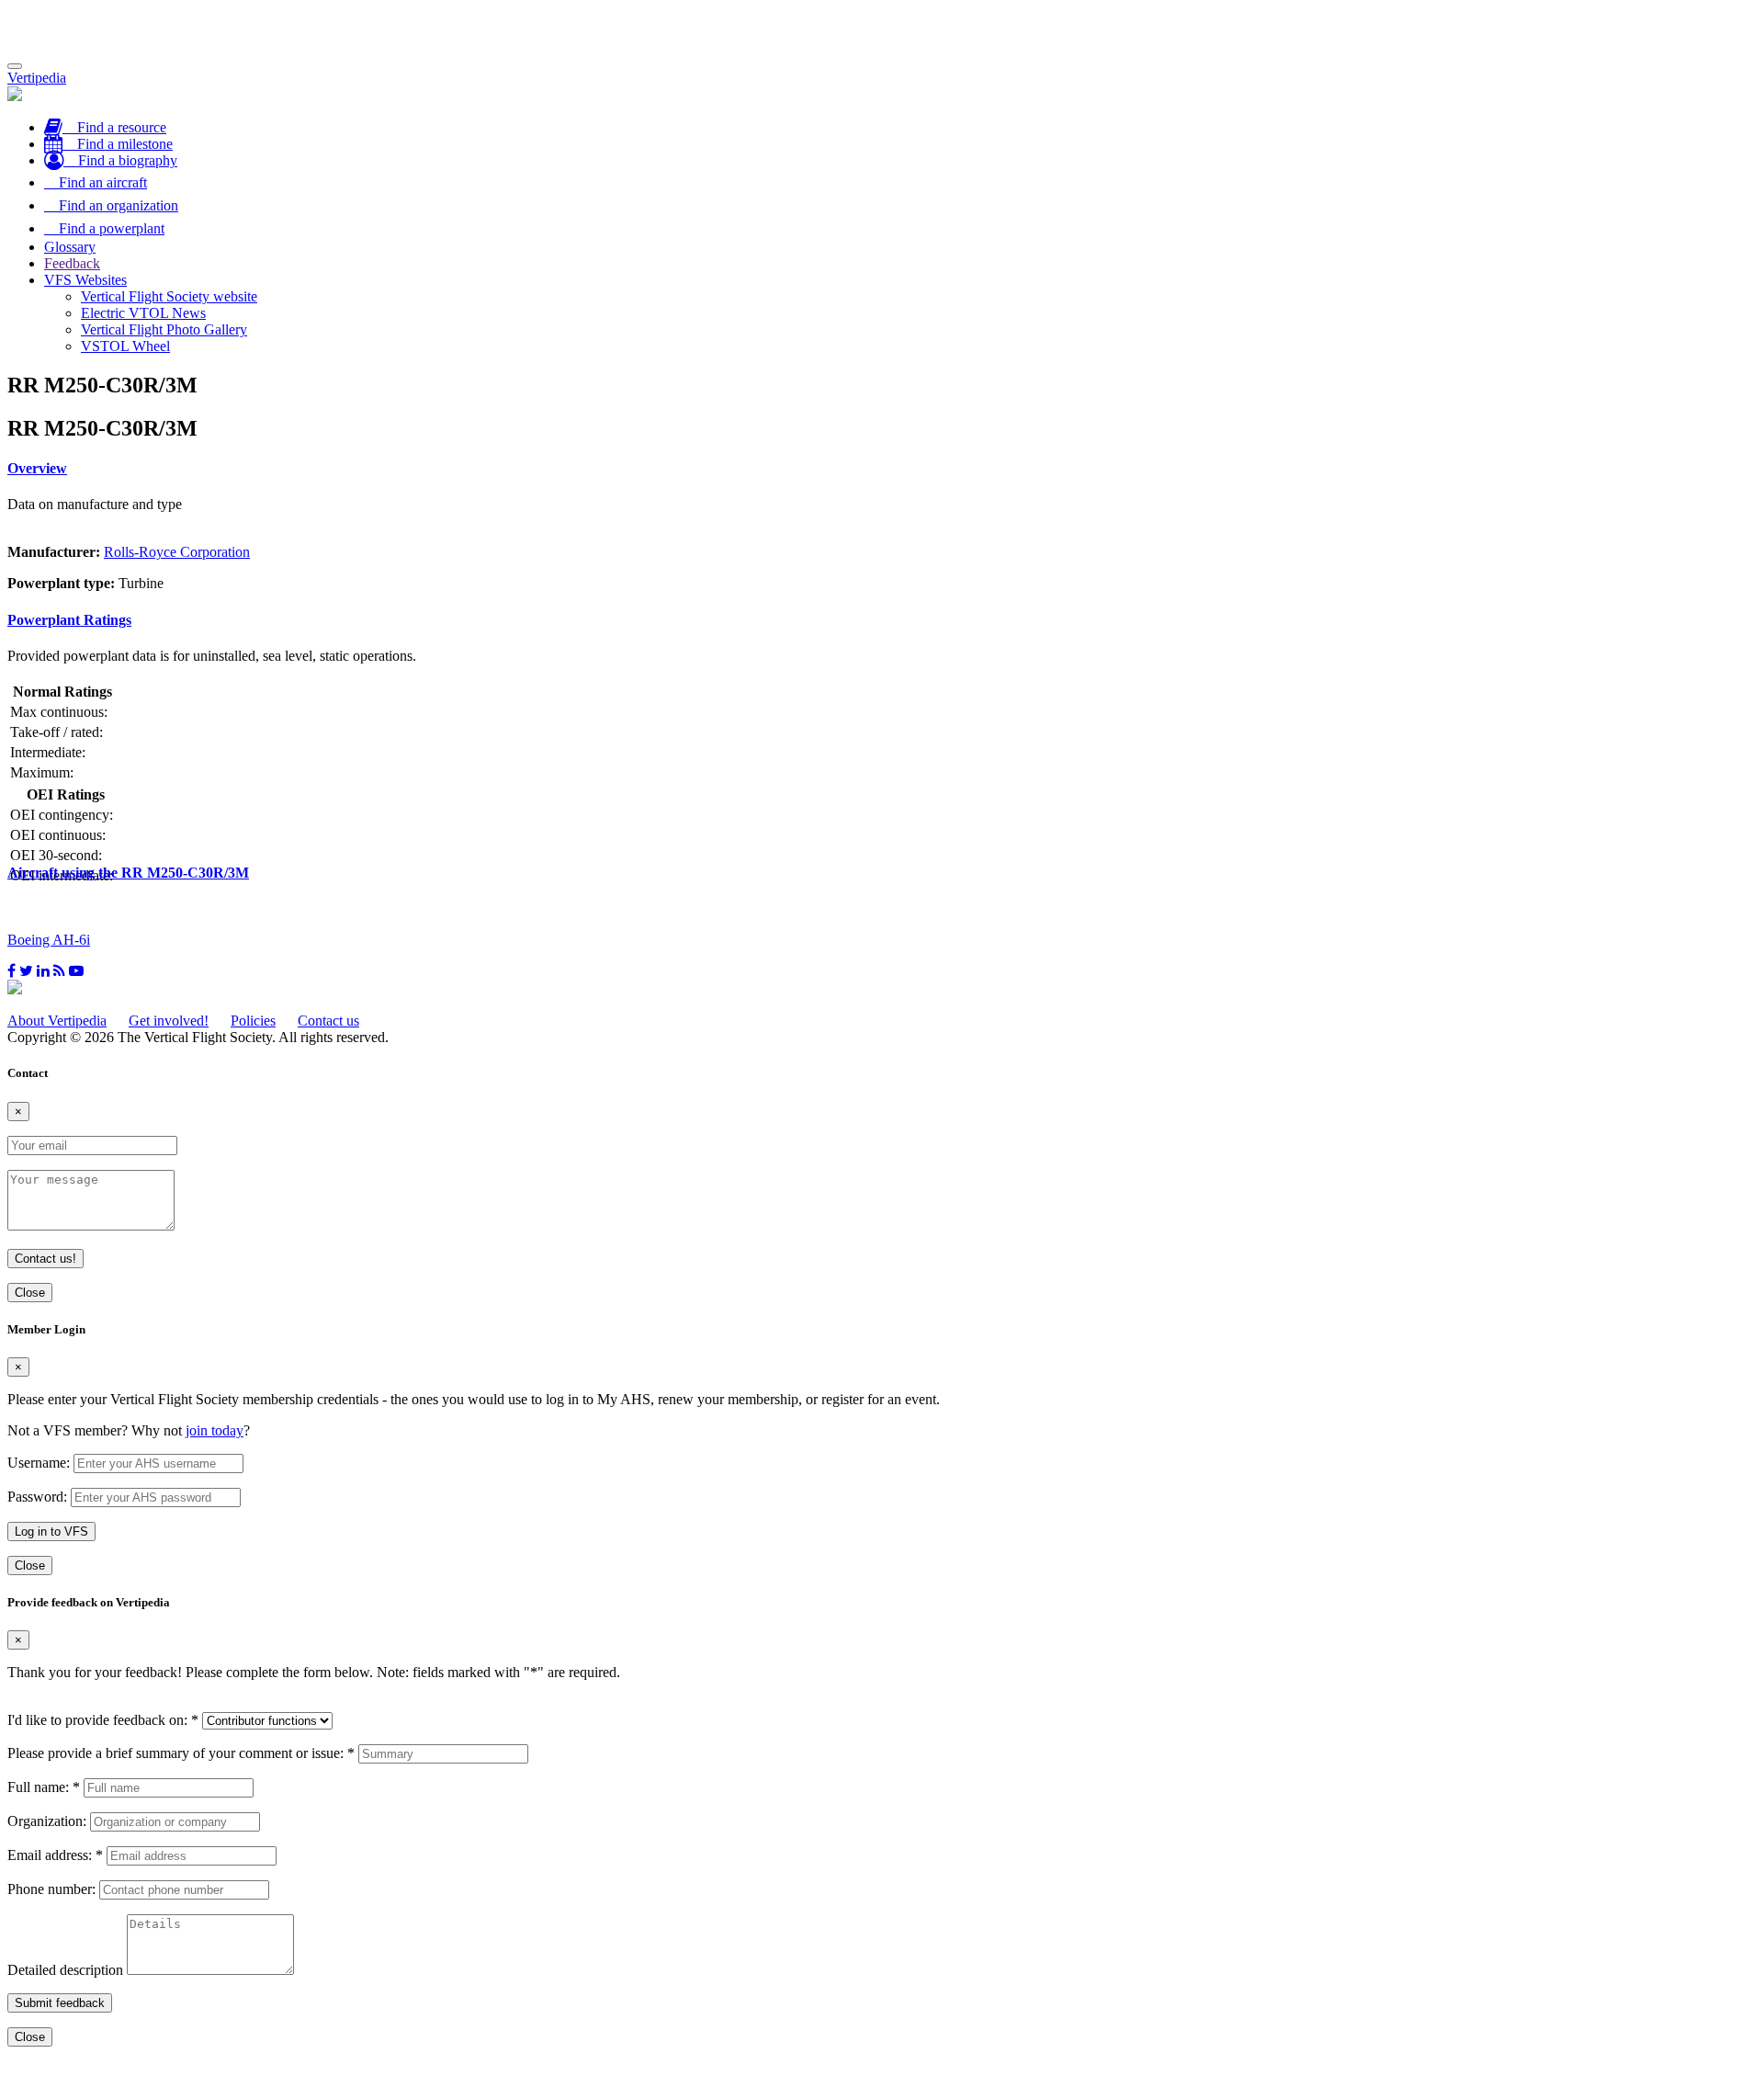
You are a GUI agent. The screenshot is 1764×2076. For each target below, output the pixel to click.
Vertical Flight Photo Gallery (164, 329)
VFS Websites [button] (85, 280)
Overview (37, 468)
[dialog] (882, 1449)
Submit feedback (60, 2003)
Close (30, 1293)
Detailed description (65, 1970)
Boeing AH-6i (49, 940)
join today (215, 1430)
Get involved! (169, 1021)
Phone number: (51, 1889)
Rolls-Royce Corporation (177, 552)
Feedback (72, 263)
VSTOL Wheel (125, 346)
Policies (253, 1021)
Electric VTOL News (143, 313)
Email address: (55, 1855)
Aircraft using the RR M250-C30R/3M (128, 873)
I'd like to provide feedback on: (103, 1720)
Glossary (70, 247)
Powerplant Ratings (69, 620)
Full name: (44, 1787)
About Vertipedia (57, 1021)
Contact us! (45, 1259)
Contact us (328, 1021)
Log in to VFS (51, 1531)
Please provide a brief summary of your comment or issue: (181, 1753)
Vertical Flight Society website (169, 296)
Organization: (47, 1821)
